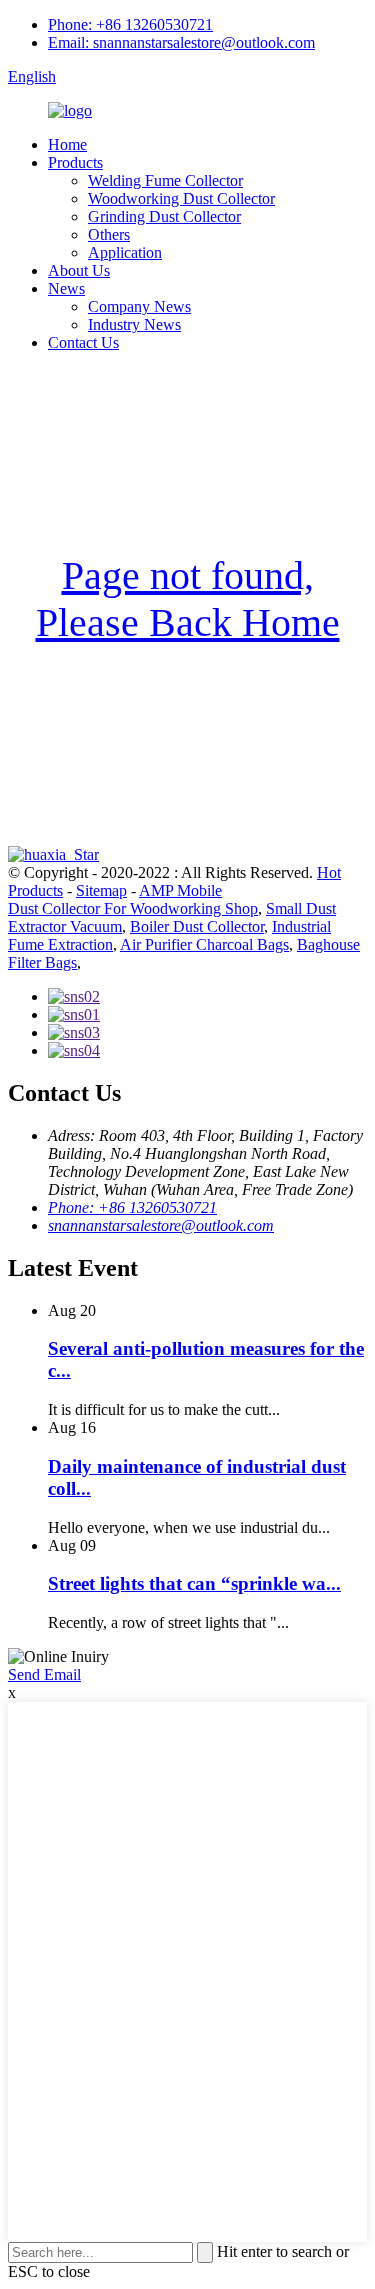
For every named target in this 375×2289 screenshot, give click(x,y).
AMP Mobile (180, 890)
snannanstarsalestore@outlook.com (161, 1225)
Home (67, 144)
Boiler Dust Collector (197, 926)
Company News (139, 306)
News (66, 288)
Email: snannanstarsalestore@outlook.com (181, 42)
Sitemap (101, 890)
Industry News (134, 324)
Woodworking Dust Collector (181, 198)
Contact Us (83, 342)
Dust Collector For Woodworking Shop (133, 908)
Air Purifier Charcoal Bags (204, 944)
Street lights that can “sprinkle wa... (194, 1583)
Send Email (44, 1674)
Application (125, 252)
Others (109, 234)
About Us (79, 270)
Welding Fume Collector (165, 180)
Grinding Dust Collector (164, 216)
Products (75, 162)
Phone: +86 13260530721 (130, 24)
